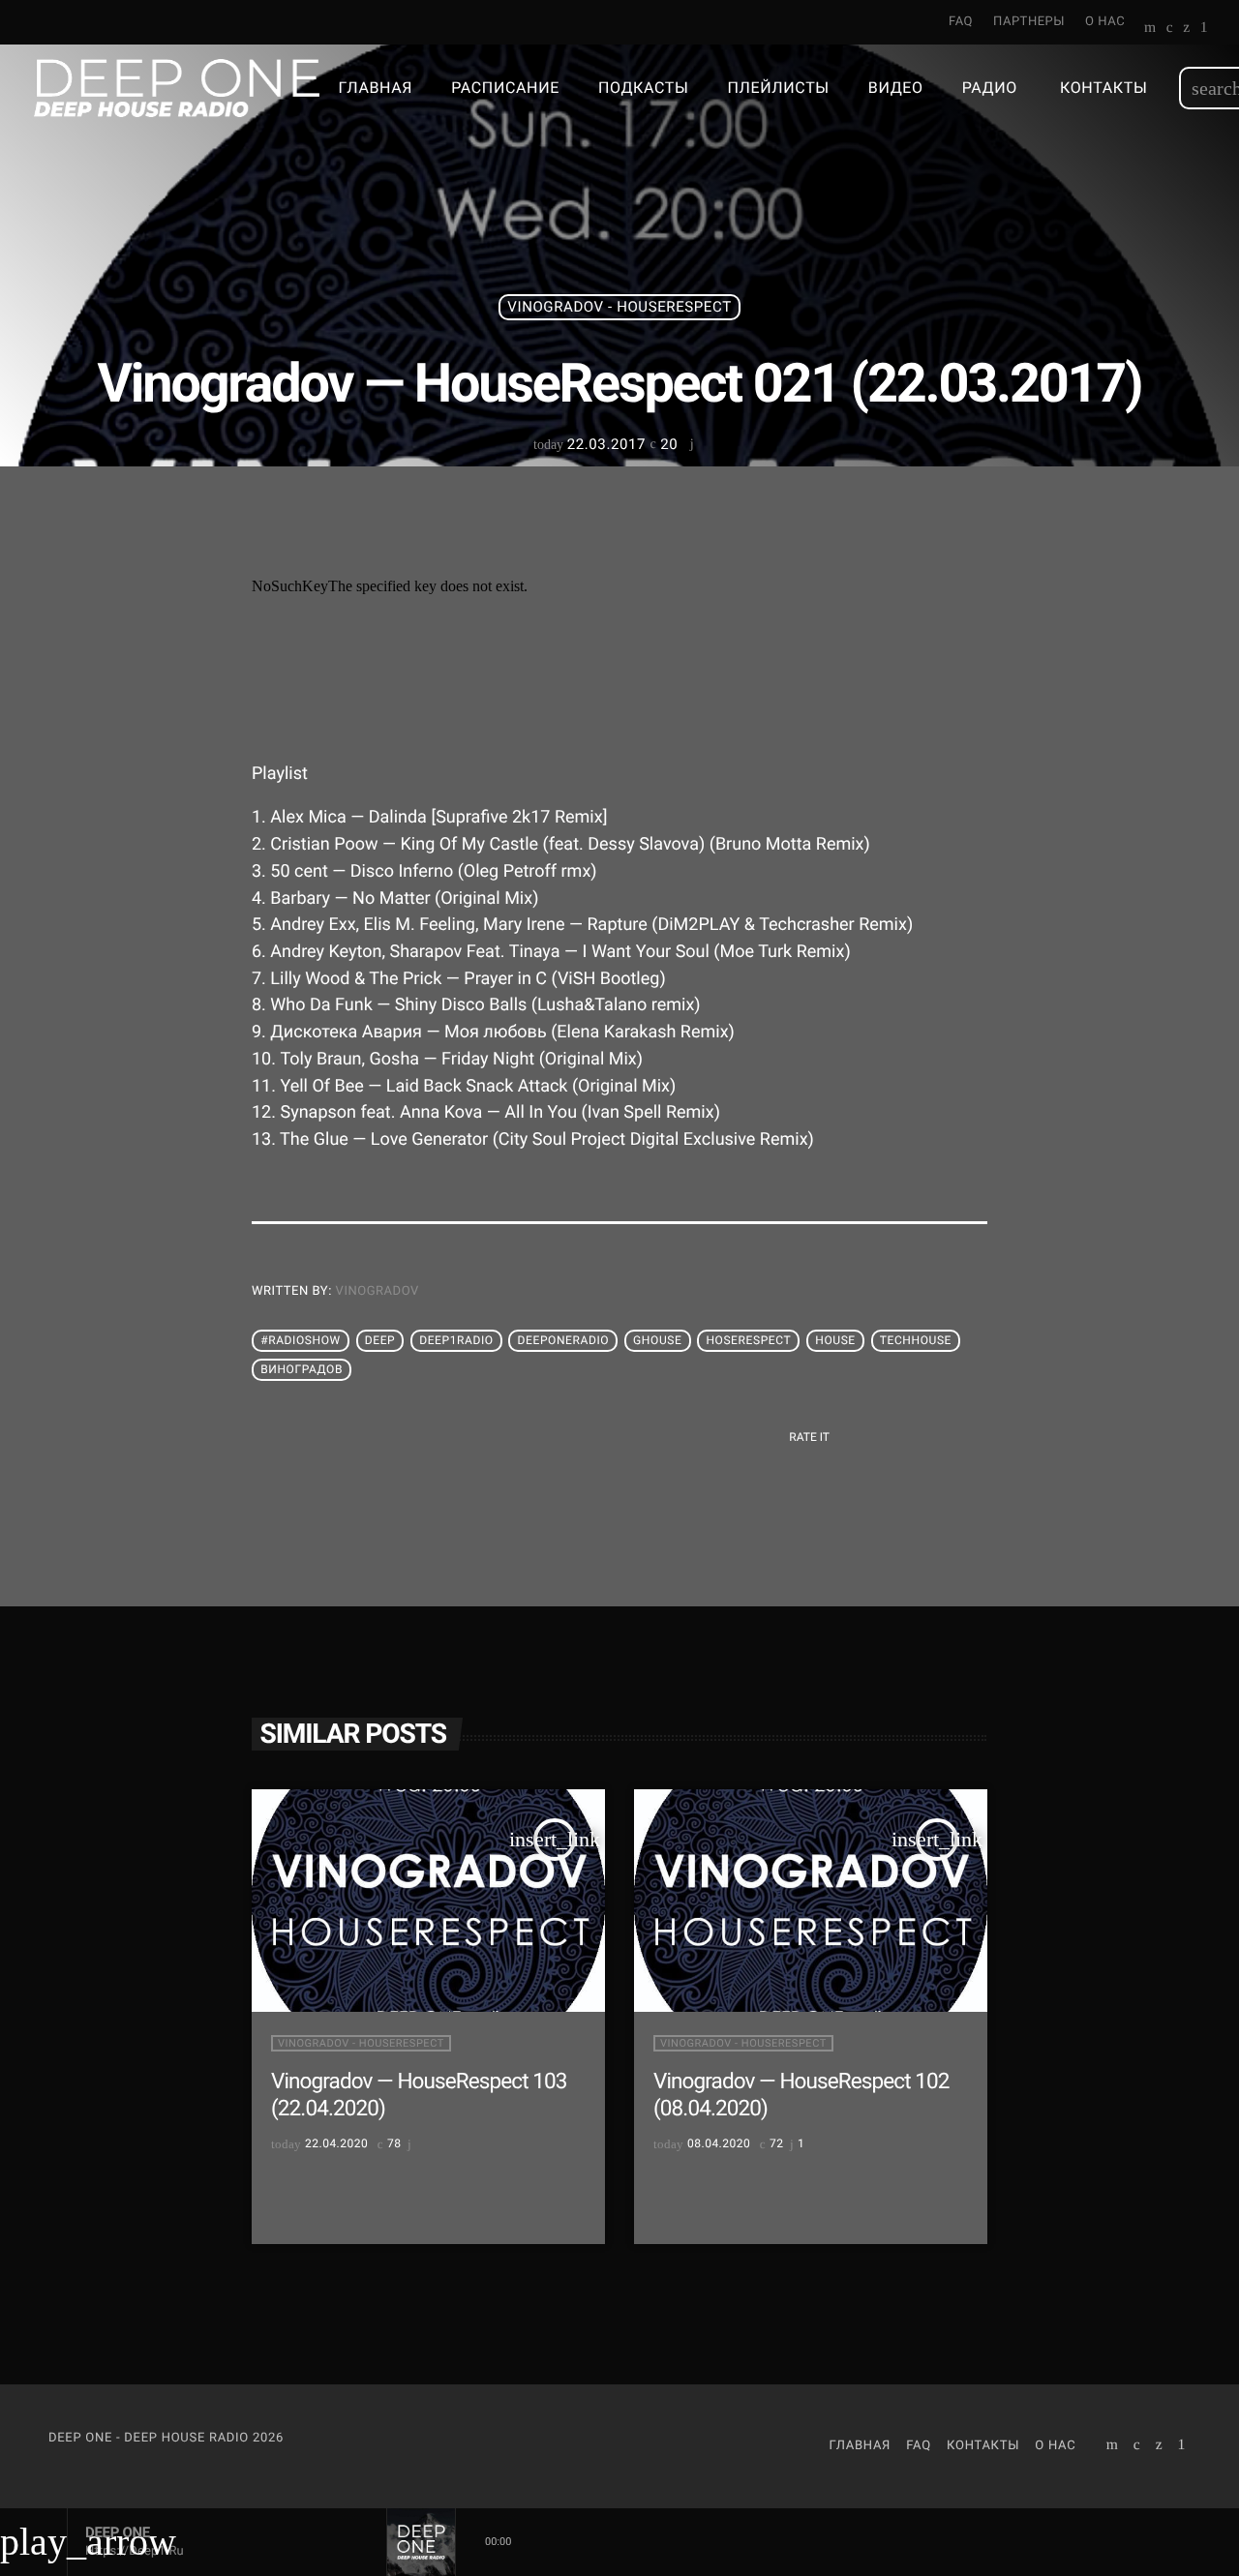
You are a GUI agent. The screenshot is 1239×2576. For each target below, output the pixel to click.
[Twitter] (1186, 29)
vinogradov (378, 1291)
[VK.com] (1170, 29)
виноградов (302, 1370)
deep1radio (456, 1341)
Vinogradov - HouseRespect (619, 307)
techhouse (916, 1341)
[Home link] (177, 88)
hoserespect (748, 1341)
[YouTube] (1150, 29)
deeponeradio (564, 1341)
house (835, 1341)
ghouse (657, 1341)
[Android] (1204, 29)
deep (380, 1341)
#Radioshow (301, 1341)
